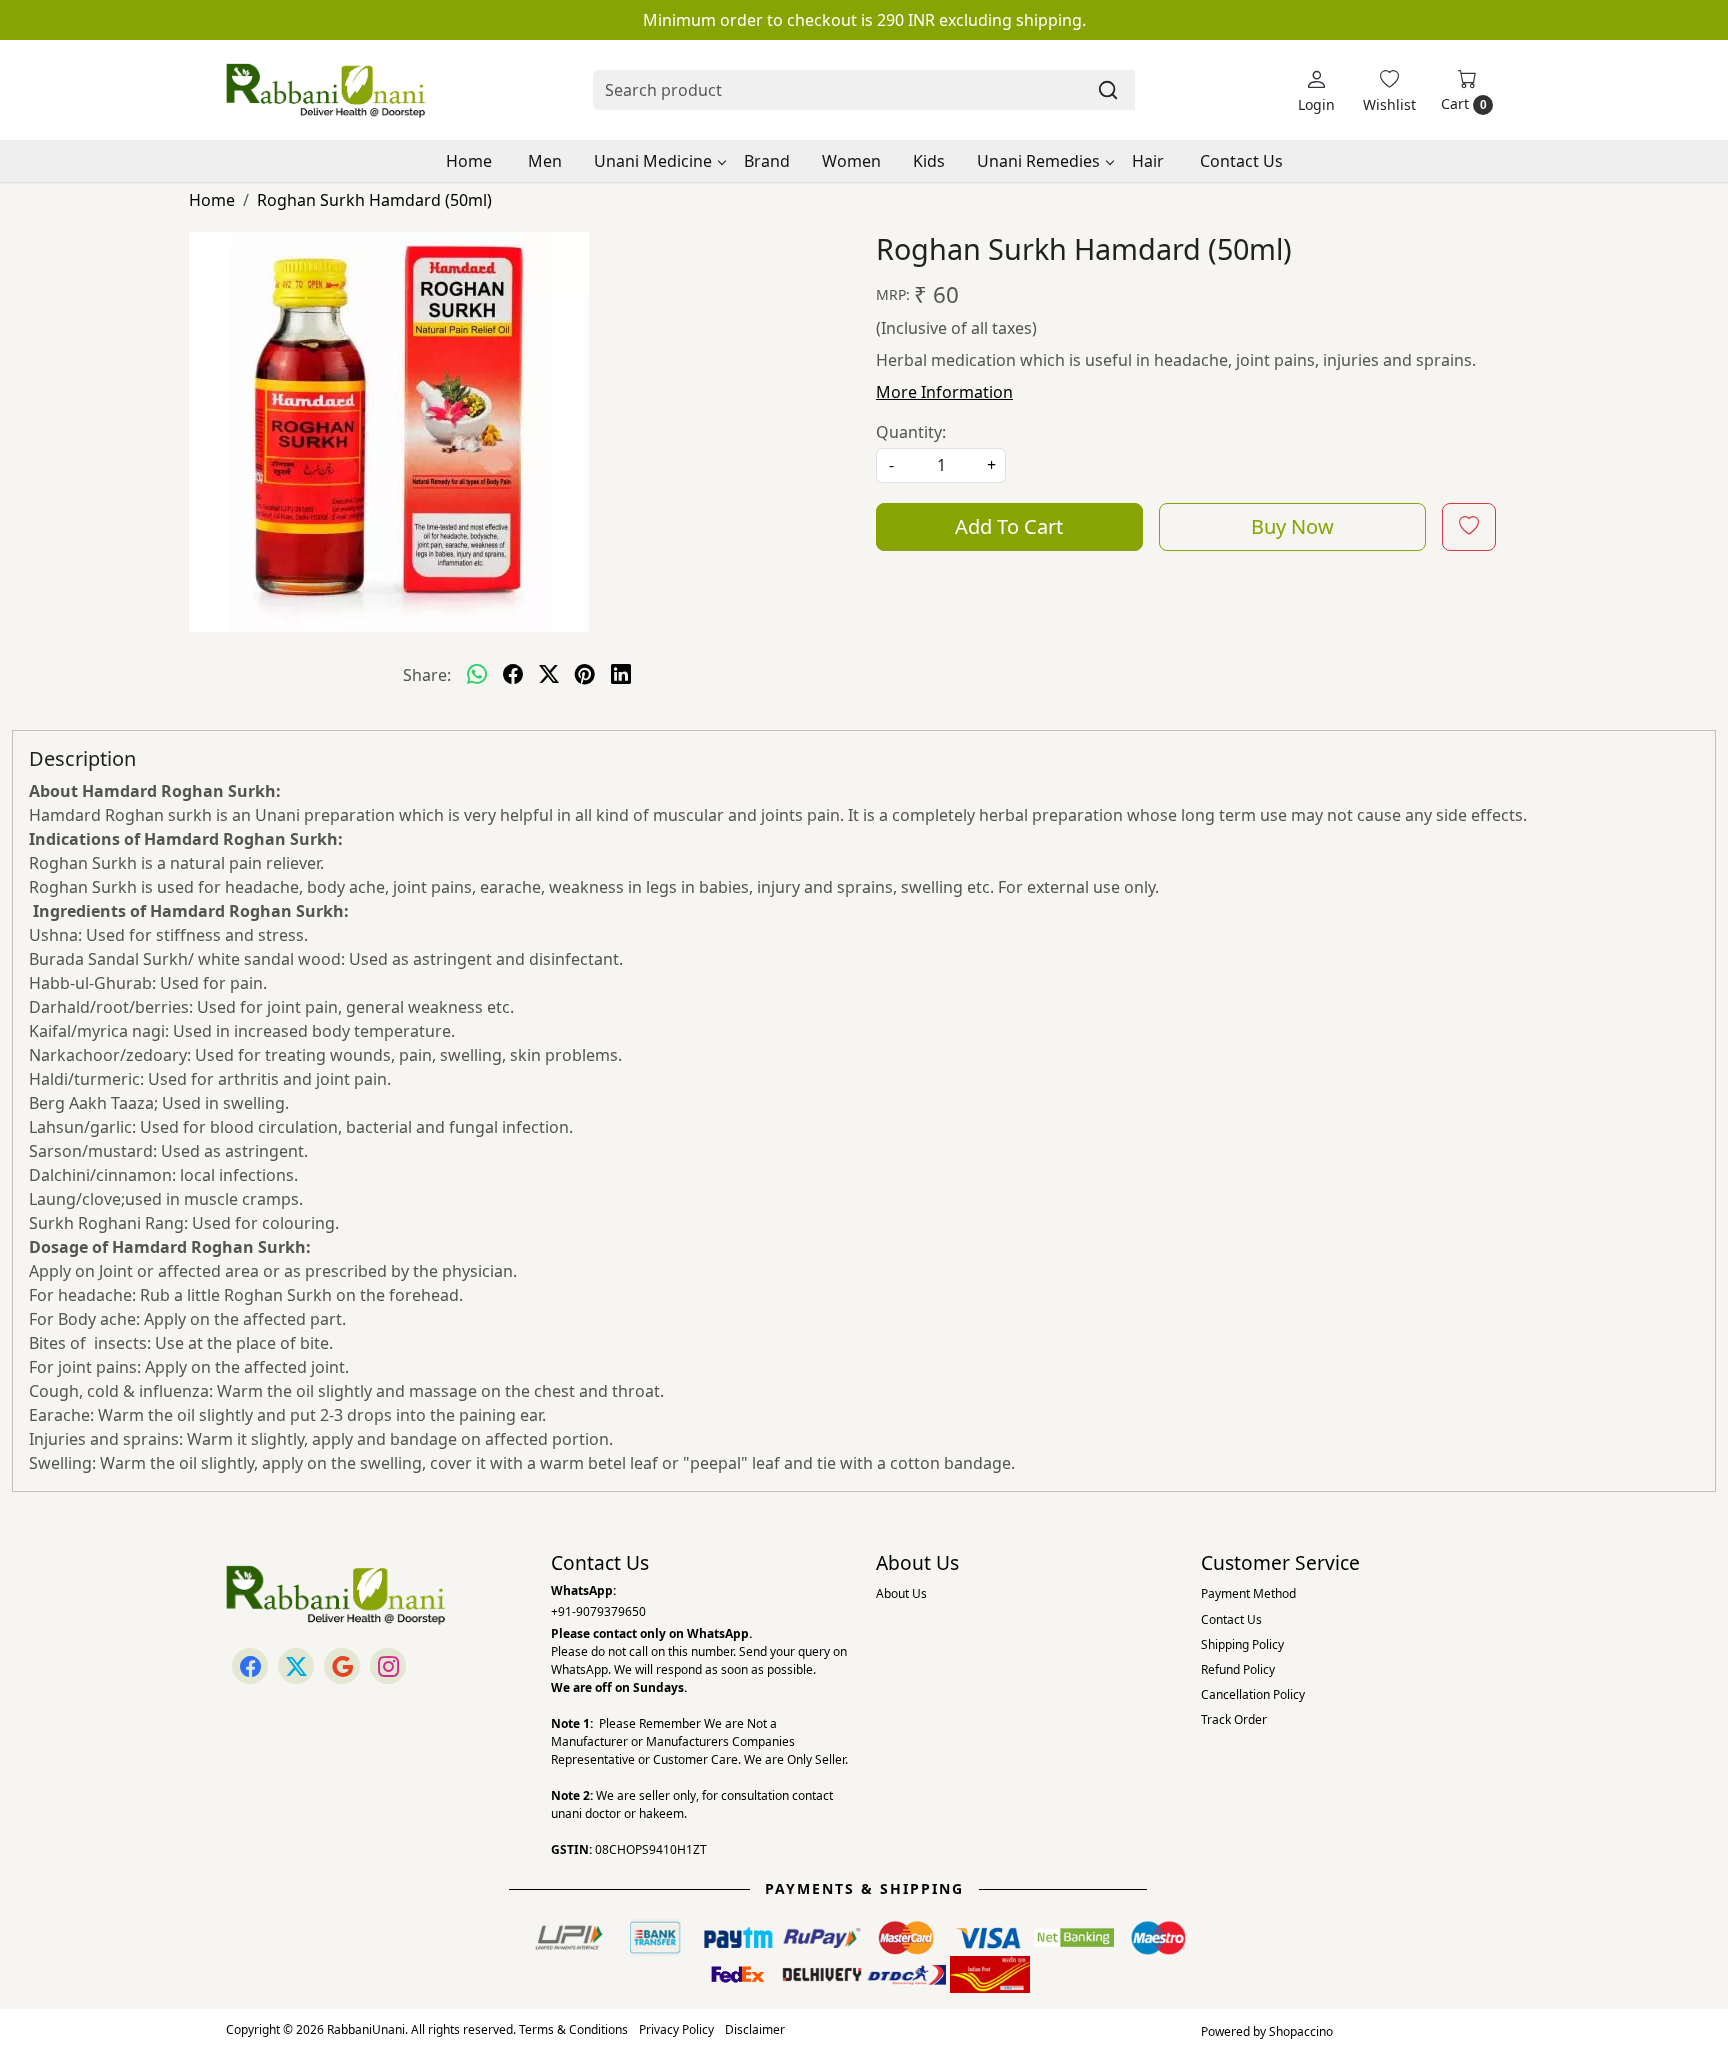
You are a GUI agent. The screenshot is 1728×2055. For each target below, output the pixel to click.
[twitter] (549, 675)
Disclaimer (755, 2029)
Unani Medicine (653, 161)
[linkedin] (621, 675)
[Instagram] (388, 1666)
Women (851, 161)
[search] (1108, 90)
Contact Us (1241, 161)
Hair (1148, 161)
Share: (427, 675)
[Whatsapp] (477, 675)
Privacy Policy (676, 2029)
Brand (767, 161)
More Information (944, 392)
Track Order (1234, 1719)
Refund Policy (1238, 1669)
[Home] (326, 90)
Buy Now (1292, 526)
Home (469, 161)
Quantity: (911, 432)
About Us (901, 1593)
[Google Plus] (342, 1666)
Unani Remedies (1038, 161)
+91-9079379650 (598, 1611)
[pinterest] (585, 675)
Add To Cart (1009, 526)
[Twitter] (296, 1666)
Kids (929, 161)
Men (545, 161)
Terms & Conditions (573, 2029)
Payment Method (1248, 1593)
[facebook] (513, 675)
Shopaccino (1301, 2031)
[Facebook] (250, 1666)
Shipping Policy (1242, 1644)
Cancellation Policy (1253, 1694)
